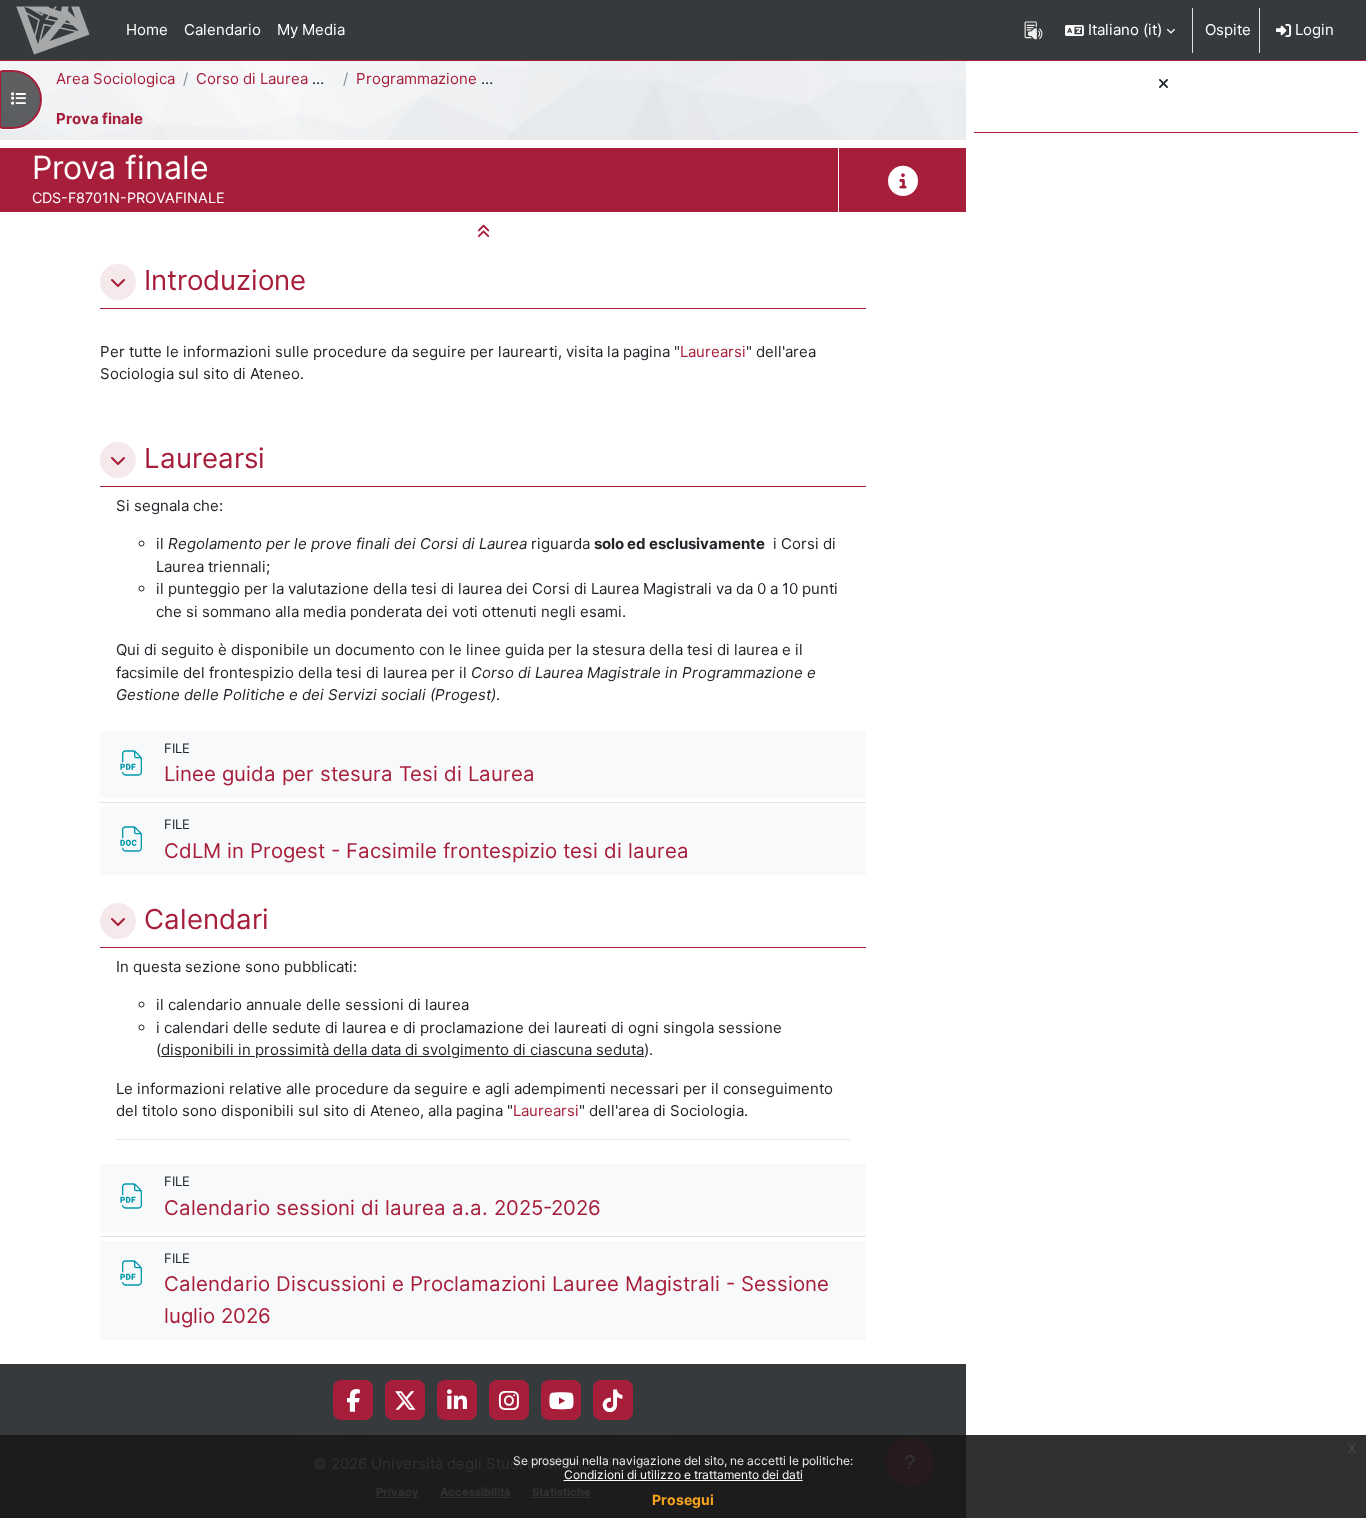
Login (1312, 29)
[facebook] (353, 1400)
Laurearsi (713, 351)
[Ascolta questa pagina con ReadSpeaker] (1033, 30)
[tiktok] (613, 1400)
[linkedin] (457, 1400)
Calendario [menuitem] (222, 29)
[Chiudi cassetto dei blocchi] (1163, 84)
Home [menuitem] (147, 29)
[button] (1120, 30)
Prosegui (683, 1499)
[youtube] (561, 1400)
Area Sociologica (115, 78)
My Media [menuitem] (311, 29)
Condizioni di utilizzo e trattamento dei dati (683, 1474)
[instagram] (509, 1400)
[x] (405, 1400)
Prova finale (99, 118)
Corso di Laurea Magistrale (291, 78)
